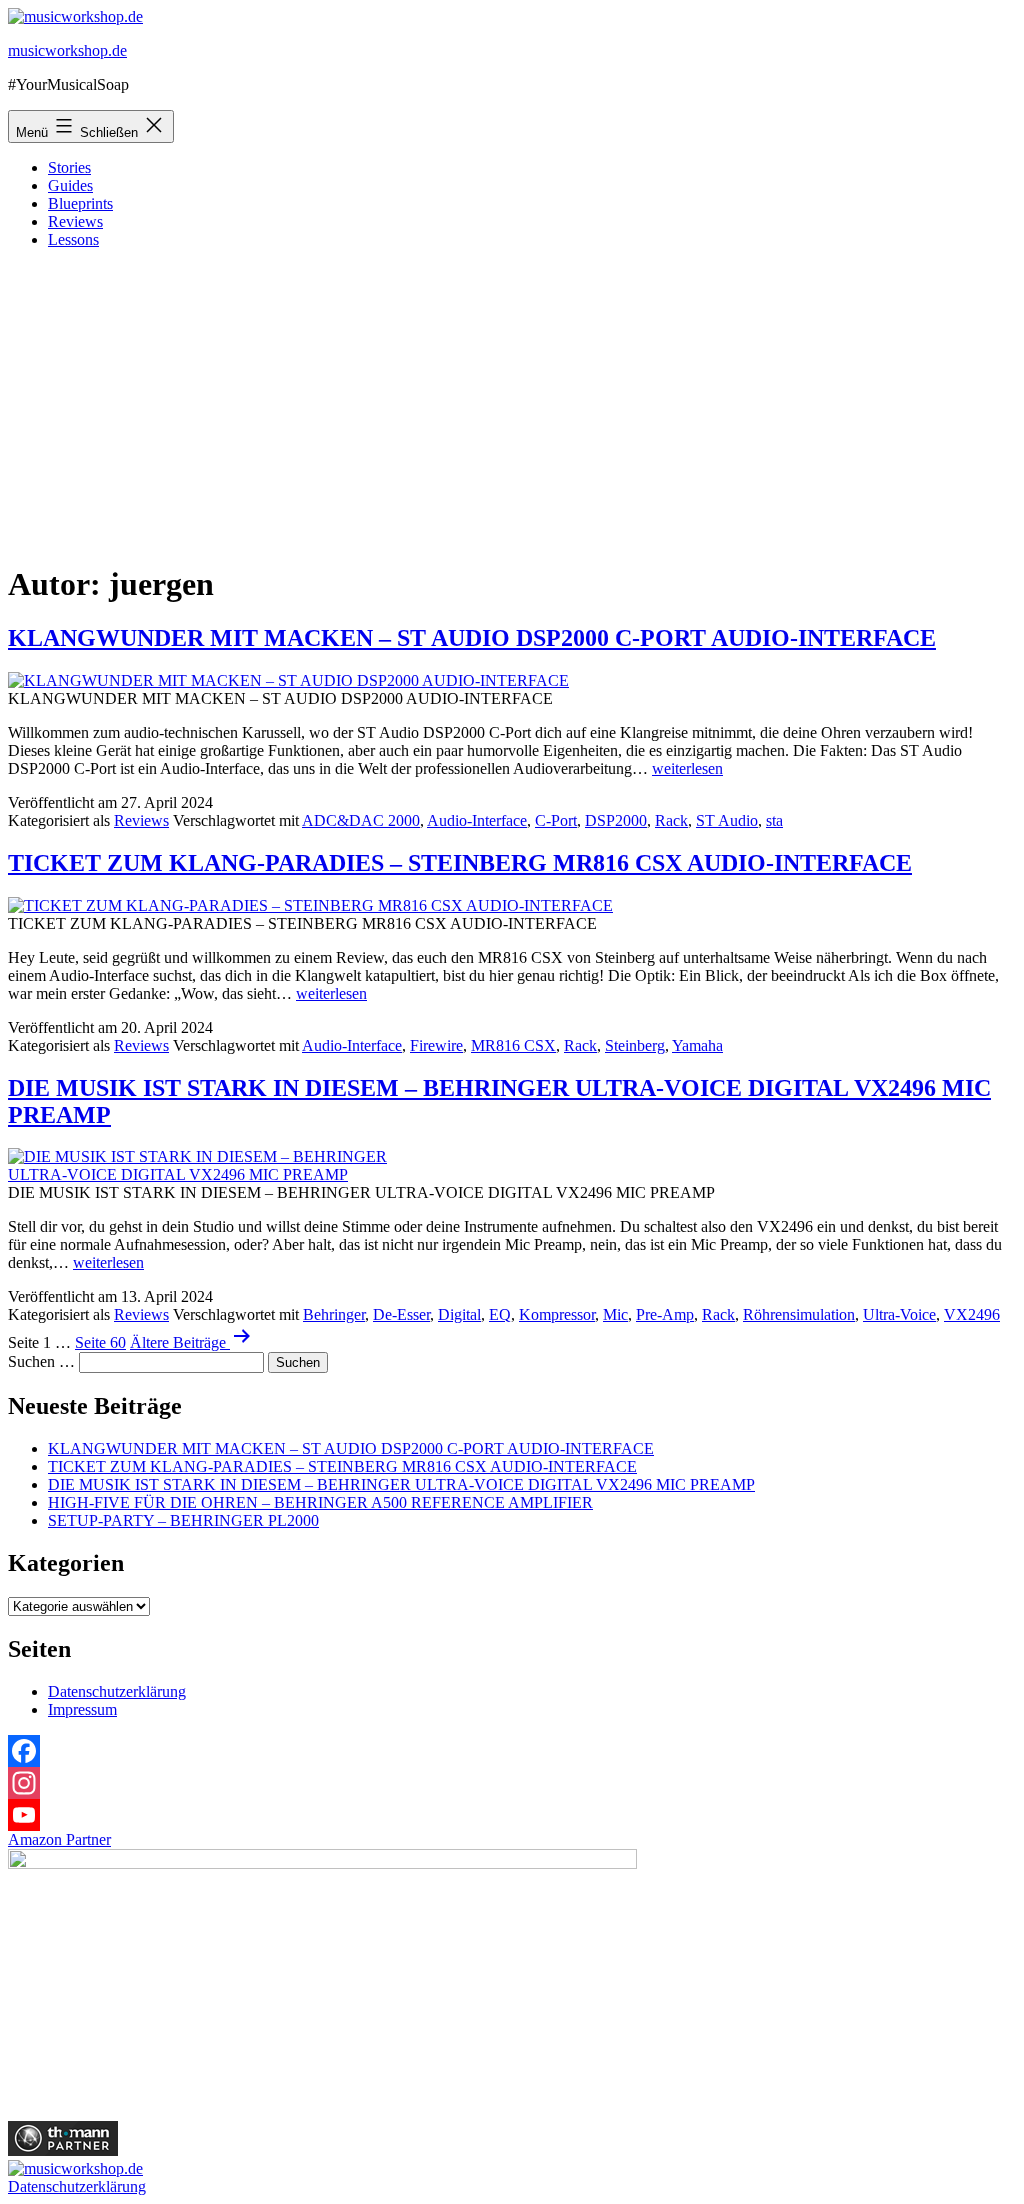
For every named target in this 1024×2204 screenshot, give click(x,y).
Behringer (334, 1314)
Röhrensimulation (799, 1314)
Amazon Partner (59, 1839)
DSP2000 (616, 820)
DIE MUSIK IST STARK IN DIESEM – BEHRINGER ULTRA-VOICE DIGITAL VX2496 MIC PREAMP (401, 1484)
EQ (500, 1314)
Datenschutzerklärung (117, 1691)
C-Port (556, 820)
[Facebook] (512, 1751)
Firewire (436, 1045)
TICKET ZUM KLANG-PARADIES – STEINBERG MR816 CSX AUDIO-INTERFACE (460, 863)
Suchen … (41, 1361)
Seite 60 (100, 1342)
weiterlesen (687, 768)
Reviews (75, 221)
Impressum (82, 1709)
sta (774, 820)
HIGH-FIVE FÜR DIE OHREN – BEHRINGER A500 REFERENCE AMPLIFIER (320, 1502)
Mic (615, 1314)
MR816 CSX (513, 1045)
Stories (69, 167)
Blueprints (80, 203)
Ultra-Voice (899, 1314)
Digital (459, 1314)
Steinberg (635, 1045)
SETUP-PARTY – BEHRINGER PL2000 (183, 1520)
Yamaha (697, 1045)
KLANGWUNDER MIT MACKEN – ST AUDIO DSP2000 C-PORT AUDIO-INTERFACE (472, 638)
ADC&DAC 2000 (361, 820)
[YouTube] (512, 1815)
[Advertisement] (512, 405)
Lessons (73, 239)
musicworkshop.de (67, 50)
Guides (70, 185)
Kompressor (557, 1314)
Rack (671, 820)
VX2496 (972, 1314)
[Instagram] (512, 1783)
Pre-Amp (665, 1314)
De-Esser (401, 1314)
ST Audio (727, 820)
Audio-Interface (477, 820)
